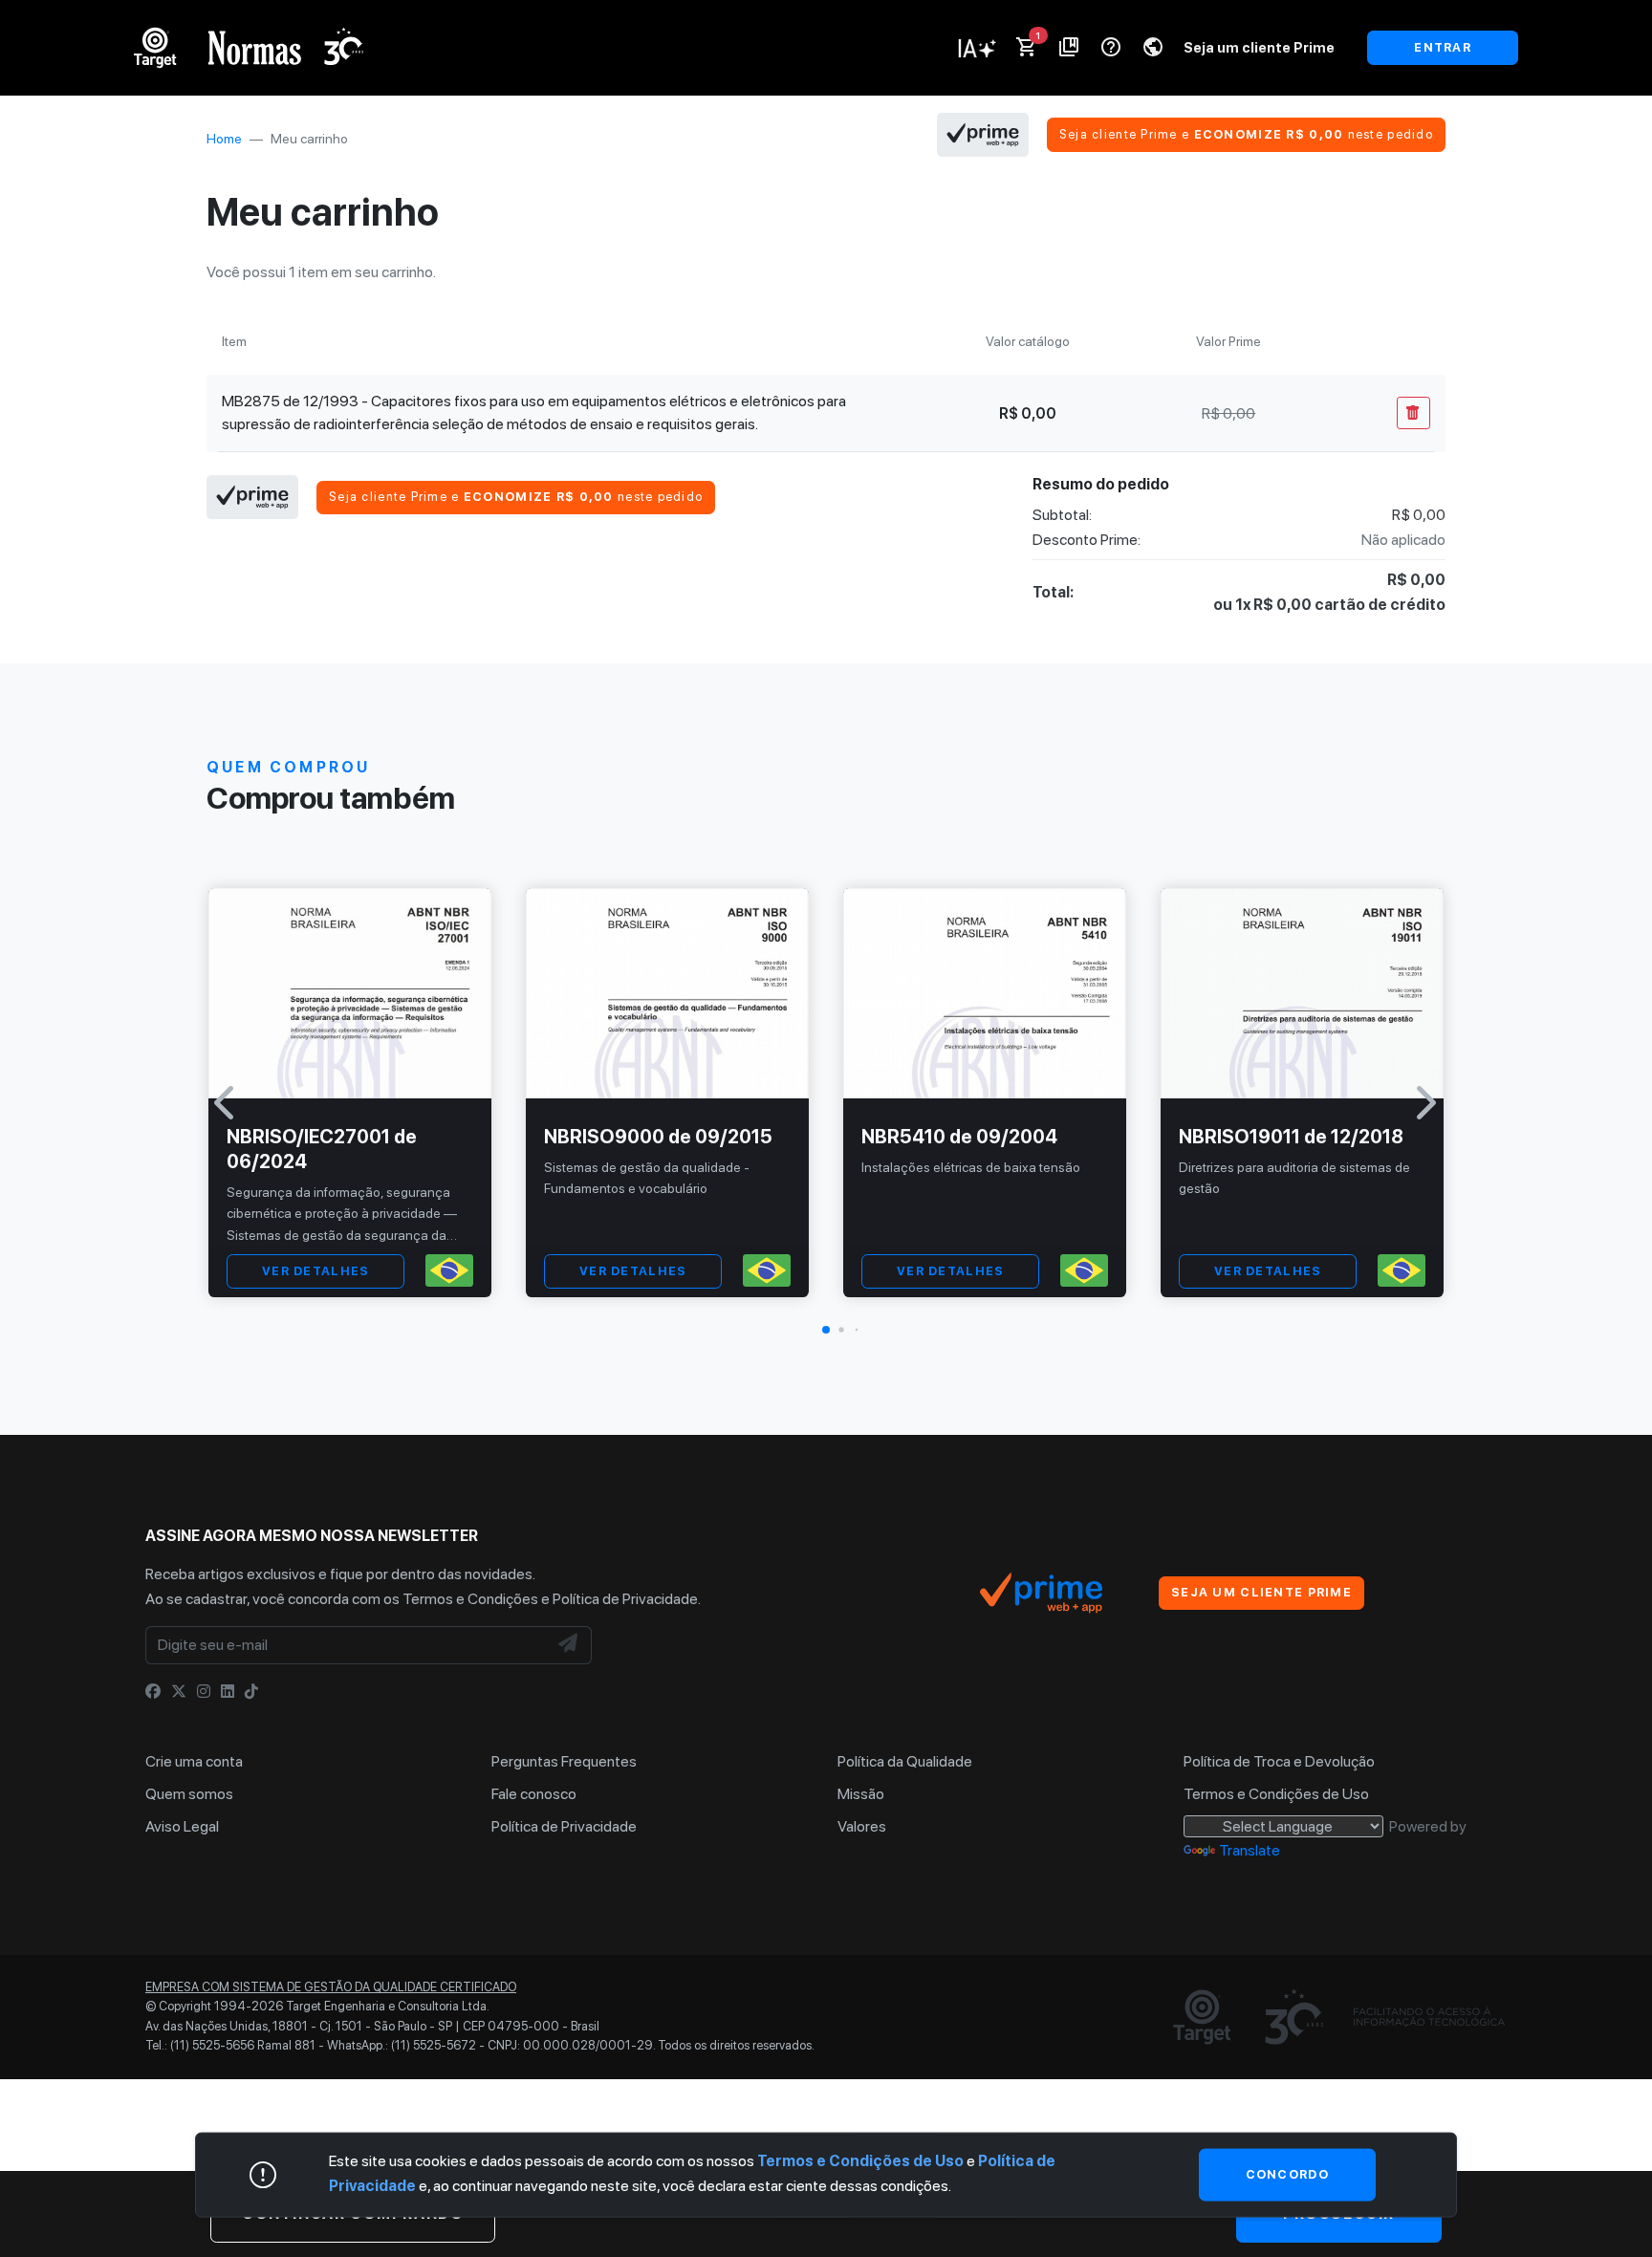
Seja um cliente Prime (1259, 47)
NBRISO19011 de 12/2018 (1291, 1137)
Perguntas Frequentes (564, 1761)
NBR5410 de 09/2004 (959, 1137)
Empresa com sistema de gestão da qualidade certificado (331, 1987)
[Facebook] (153, 1692)
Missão (861, 1794)
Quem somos (189, 1794)
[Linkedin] (228, 1692)
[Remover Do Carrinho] (1413, 413)
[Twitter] (179, 1692)
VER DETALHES (315, 1271)
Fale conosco (534, 1794)
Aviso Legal (182, 1826)
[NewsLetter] (569, 1645)
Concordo (1287, 2174)
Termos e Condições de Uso (1276, 1794)
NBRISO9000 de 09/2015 (658, 1137)
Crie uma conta (194, 1761)
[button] (826, 1330)
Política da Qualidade (905, 1761)
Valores (862, 1826)
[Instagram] (204, 1692)
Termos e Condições (470, 1599)
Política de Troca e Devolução (1279, 1761)
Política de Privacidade (625, 1599)
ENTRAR (1443, 47)
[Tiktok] (251, 1692)
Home (224, 139)
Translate (1250, 1850)
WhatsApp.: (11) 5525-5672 (402, 2045)
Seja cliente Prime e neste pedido (1246, 134)
